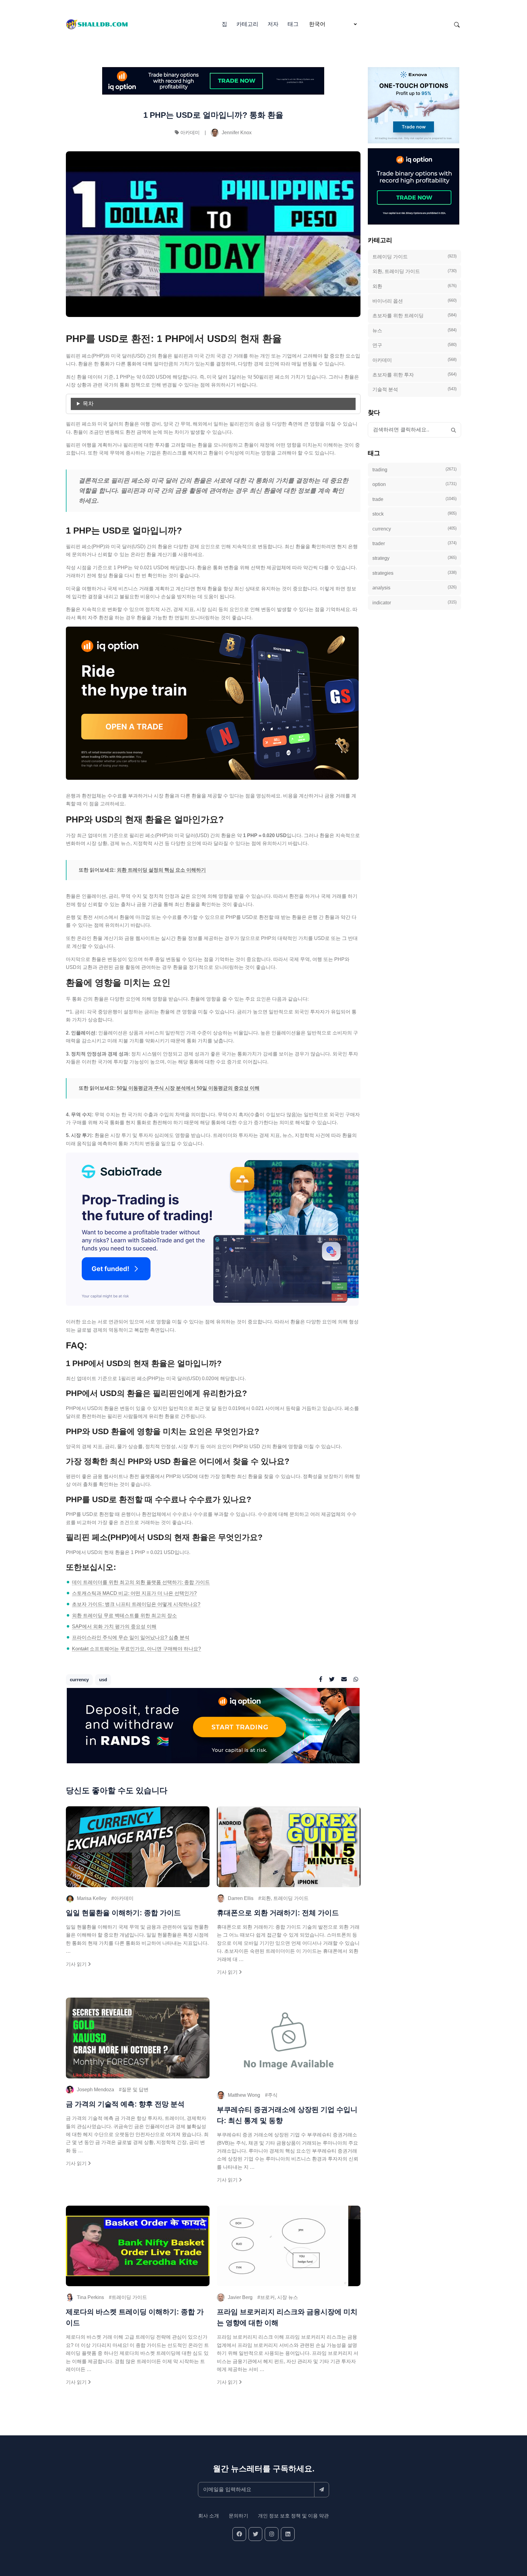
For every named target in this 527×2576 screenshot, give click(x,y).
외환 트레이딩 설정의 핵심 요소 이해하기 (161, 870)
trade (414, 499)
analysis (414, 588)
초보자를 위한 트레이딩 (414, 315)
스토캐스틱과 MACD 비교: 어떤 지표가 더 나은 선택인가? (134, 1593)
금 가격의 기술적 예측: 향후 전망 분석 (125, 2104)
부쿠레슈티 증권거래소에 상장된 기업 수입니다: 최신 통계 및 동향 (287, 2115)
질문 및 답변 (135, 2090)
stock (414, 514)
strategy (414, 558)
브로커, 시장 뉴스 (279, 2297)
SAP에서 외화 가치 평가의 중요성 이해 (114, 1626)
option (414, 484)
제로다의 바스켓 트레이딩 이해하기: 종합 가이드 (135, 2317)
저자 (273, 24)
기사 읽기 (77, 1964)
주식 (273, 2095)
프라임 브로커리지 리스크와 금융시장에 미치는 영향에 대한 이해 (287, 2317)
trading (414, 470)
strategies (414, 573)
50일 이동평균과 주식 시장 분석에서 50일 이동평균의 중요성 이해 (188, 1088)
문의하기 (238, 2516)
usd (103, 1680)
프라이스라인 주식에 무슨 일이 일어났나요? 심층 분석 (131, 1637)
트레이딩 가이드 (129, 2297)
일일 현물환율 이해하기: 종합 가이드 (123, 1913)
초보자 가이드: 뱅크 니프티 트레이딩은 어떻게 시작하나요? (136, 1604)
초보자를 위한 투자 (414, 375)
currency (79, 1680)
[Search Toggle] (457, 24)
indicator (414, 603)
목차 (88, 404)
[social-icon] (239, 2534)
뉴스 (414, 330)
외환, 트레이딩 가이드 (285, 1898)
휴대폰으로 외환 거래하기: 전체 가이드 (278, 1913)
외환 (414, 286)
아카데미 (190, 133)
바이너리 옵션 (414, 301)
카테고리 (247, 24)
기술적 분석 (414, 389)
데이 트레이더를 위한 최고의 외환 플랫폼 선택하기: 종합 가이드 (141, 1582)
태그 (293, 24)
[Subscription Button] (322, 2490)
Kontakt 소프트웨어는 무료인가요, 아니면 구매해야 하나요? (136, 1649)
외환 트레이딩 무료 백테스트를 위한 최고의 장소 (124, 1615)
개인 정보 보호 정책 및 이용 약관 (293, 2516)
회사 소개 (209, 2516)
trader (414, 543)
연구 (414, 345)
